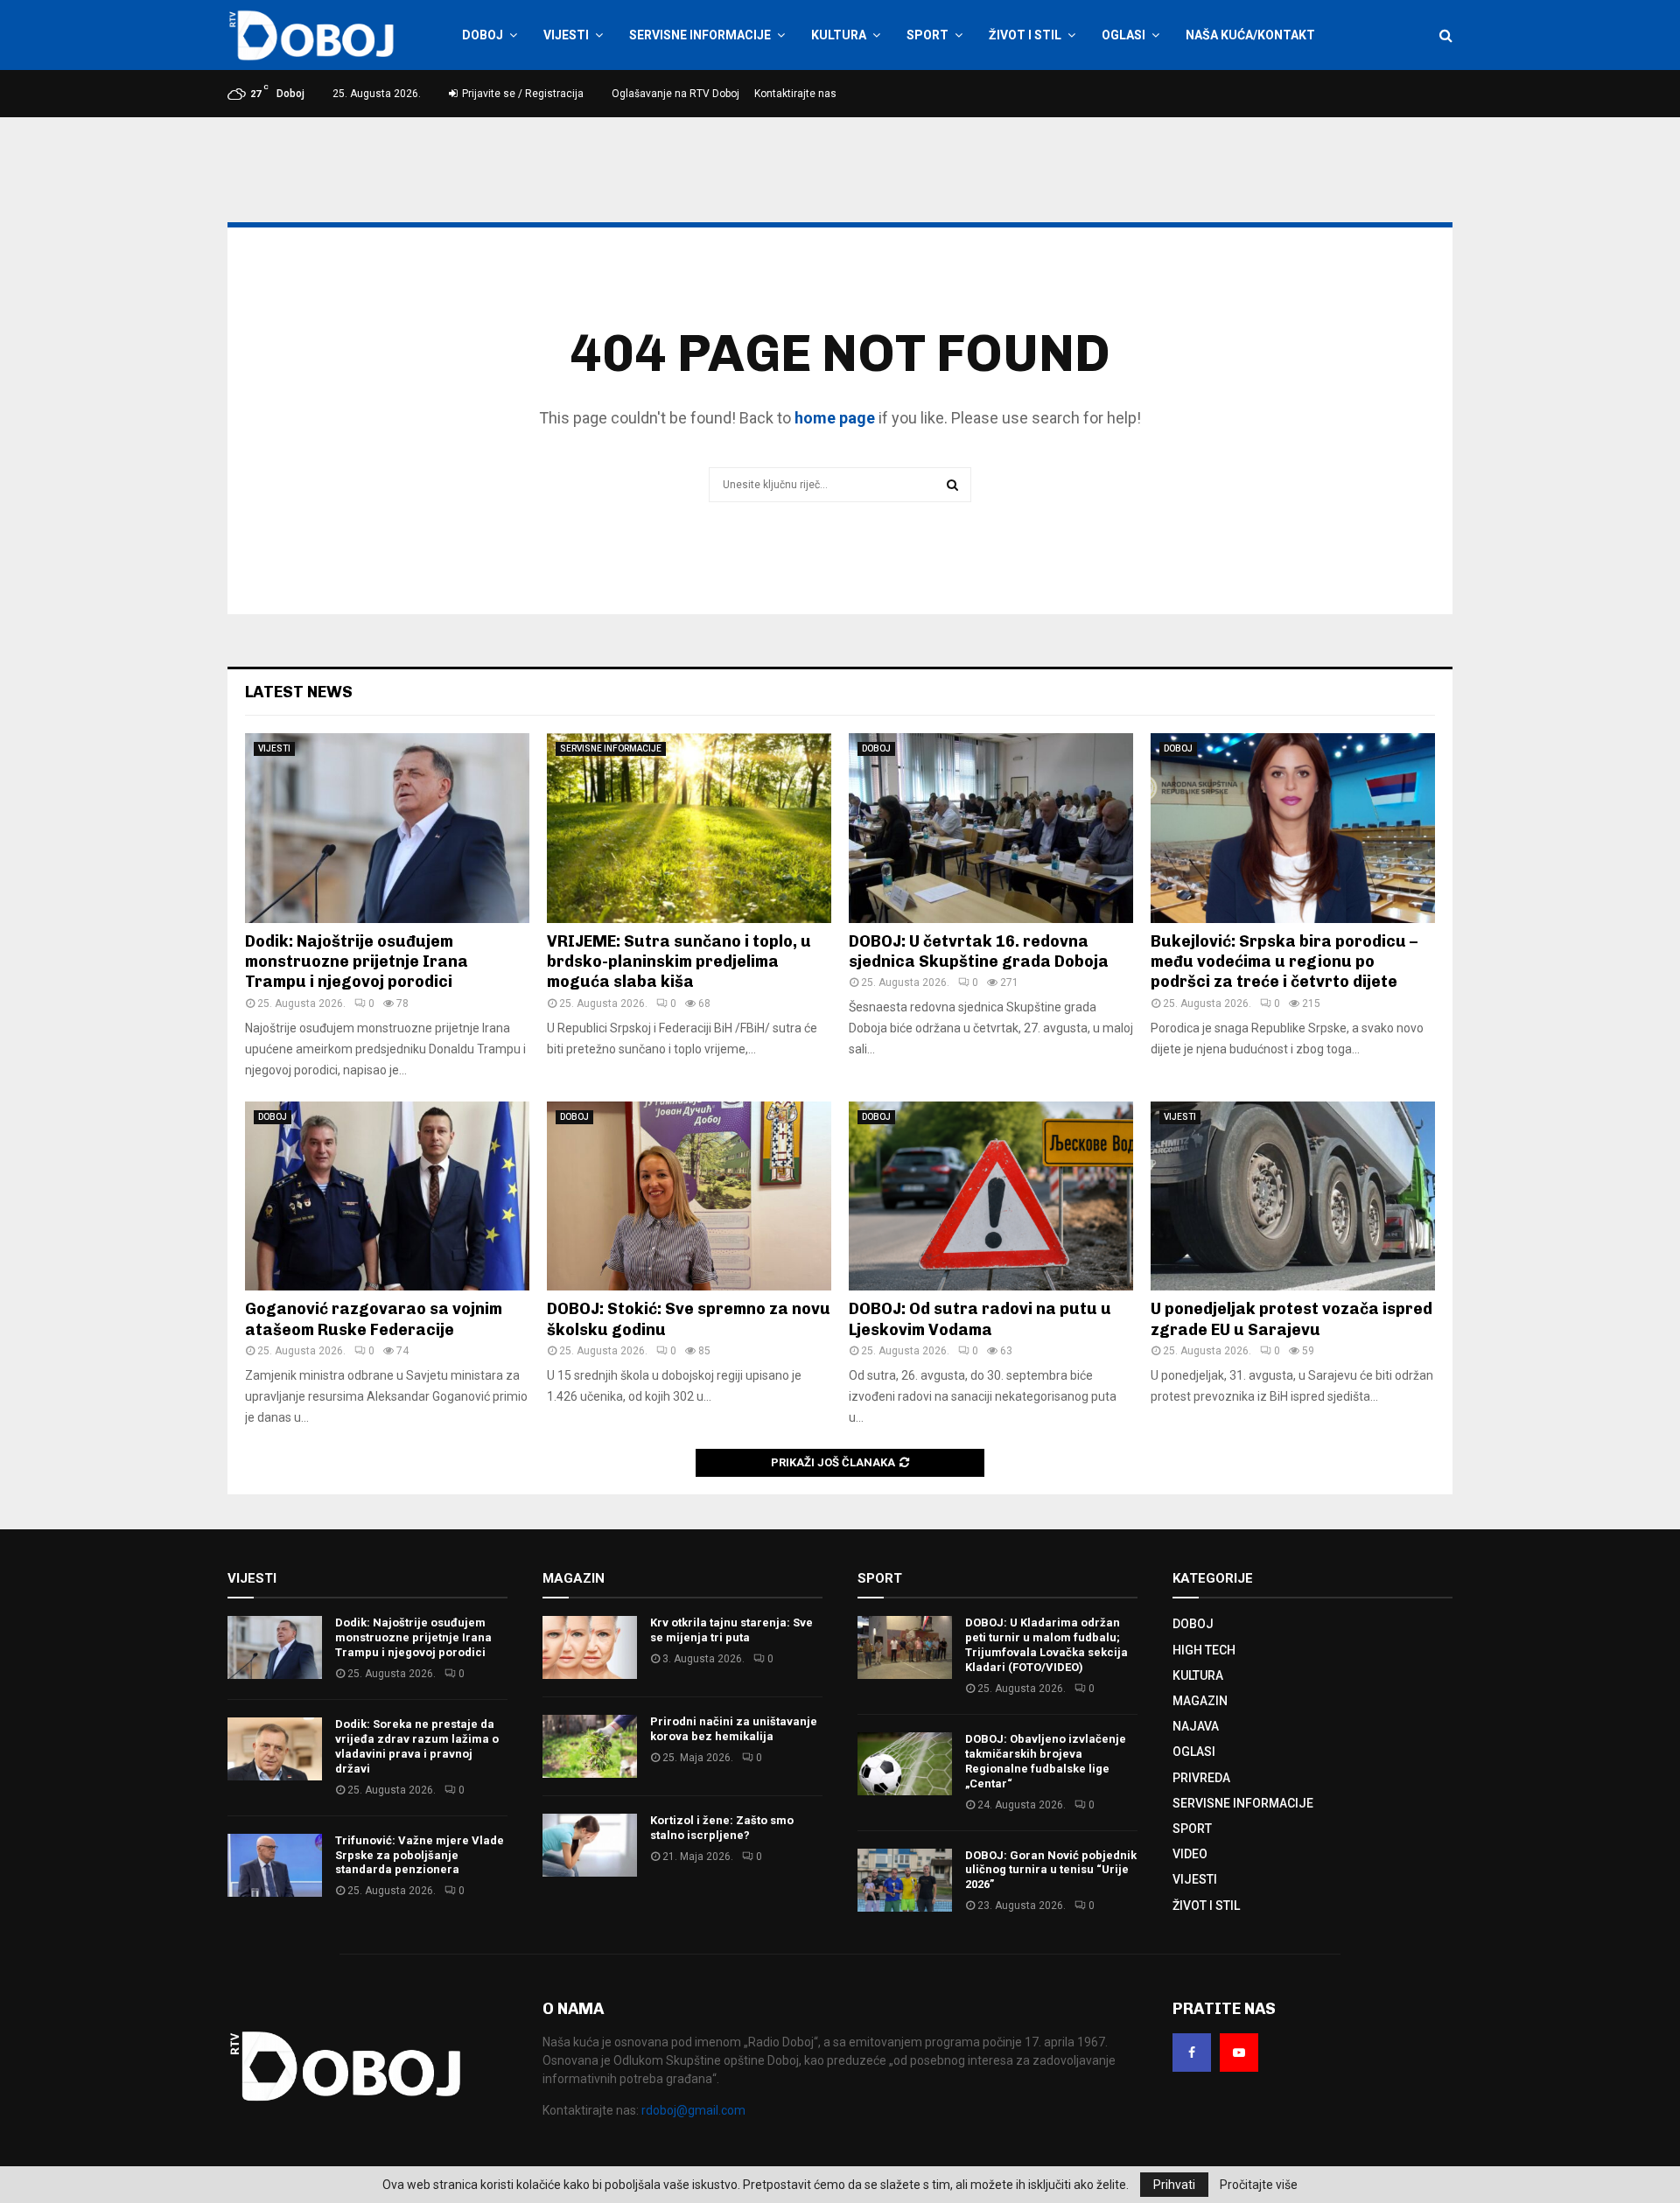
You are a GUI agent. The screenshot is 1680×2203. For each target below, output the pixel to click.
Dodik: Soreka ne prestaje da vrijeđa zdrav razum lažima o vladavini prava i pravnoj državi (417, 1746)
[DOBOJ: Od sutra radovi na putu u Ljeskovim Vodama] (991, 1196)
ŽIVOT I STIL (1025, 35)
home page (835, 418)
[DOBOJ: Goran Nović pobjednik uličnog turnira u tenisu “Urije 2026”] (905, 1880)
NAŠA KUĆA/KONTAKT (1250, 35)
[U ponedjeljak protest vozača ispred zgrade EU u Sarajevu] (1293, 1196)
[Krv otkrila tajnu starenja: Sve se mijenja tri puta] (590, 1647)
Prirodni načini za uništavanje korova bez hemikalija (734, 1729)
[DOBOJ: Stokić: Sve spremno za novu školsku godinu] (689, 1196)
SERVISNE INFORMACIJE (700, 35)
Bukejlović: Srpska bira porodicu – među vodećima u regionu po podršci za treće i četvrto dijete (1284, 962)
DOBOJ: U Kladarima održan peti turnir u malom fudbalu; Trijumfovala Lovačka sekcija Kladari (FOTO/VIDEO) (1046, 1645)
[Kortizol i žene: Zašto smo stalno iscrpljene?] (590, 1845)
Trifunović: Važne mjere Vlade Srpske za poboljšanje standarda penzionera (420, 1855)
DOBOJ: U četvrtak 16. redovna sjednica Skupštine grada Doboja (979, 951)
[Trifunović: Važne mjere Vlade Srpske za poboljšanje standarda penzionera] (275, 1865)
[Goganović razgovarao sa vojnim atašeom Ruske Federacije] (387, 1196)
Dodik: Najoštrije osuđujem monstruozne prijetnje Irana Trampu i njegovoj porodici (357, 962)
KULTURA (839, 35)
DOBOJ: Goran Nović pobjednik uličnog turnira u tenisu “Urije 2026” (1051, 1870)
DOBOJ (483, 35)
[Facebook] (1192, 2053)
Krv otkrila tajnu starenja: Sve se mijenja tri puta (731, 1630)
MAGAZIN (1200, 1701)
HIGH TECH (1204, 1650)
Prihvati (1174, 2185)
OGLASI (1123, 35)
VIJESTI (566, 35)
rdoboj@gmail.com (693, 2110)
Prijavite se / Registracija (521, 94)
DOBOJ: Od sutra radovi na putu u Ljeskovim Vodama (980, 1319)
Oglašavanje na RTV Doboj (675, 94)
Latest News (299, 692)
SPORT (927, 35)
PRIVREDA (1201, 1778)
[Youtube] (1239, 2053)
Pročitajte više (1259, 2185)
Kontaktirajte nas (795, 94)
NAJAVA (1196, 1726)
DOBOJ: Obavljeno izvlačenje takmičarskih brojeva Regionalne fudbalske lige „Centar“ (1046, 1761)
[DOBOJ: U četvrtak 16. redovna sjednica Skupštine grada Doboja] (991, 828)
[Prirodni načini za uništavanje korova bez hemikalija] (590, 1746)
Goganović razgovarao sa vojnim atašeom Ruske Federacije (374, 1319)
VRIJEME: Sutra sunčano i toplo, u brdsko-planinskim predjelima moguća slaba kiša (679, 962)
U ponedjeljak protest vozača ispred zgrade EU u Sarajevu (1291, 1319)
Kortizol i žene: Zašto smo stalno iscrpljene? (722, 1828)
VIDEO (1190, 1854)
